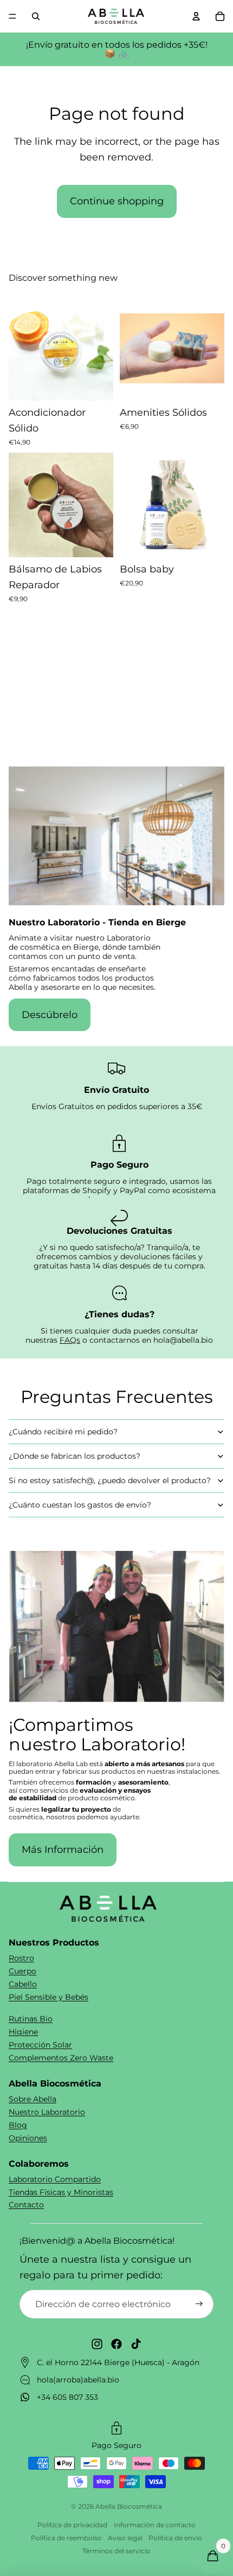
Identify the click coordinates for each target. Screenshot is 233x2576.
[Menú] (12, 16)
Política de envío (175, 2538)
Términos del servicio (116, 2551)
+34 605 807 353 (67, 2397)
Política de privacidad (72, 2525)
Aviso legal (125, 2538)
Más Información (63, 1850)
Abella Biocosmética (129, 2506)
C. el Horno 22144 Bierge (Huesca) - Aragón (118, 2362)
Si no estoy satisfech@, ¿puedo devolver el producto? (110, 1480)
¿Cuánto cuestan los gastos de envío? (80, 1505)
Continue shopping (117, 201)
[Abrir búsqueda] (36, 16)
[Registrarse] (199, 2304)
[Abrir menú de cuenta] (196, 16)
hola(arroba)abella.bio (78, 2380)
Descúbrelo (50, 1015)
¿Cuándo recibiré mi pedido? (63, 1432)
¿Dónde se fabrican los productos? (75, 1456)
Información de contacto (155, 2525)
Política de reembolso (66, 2538)
